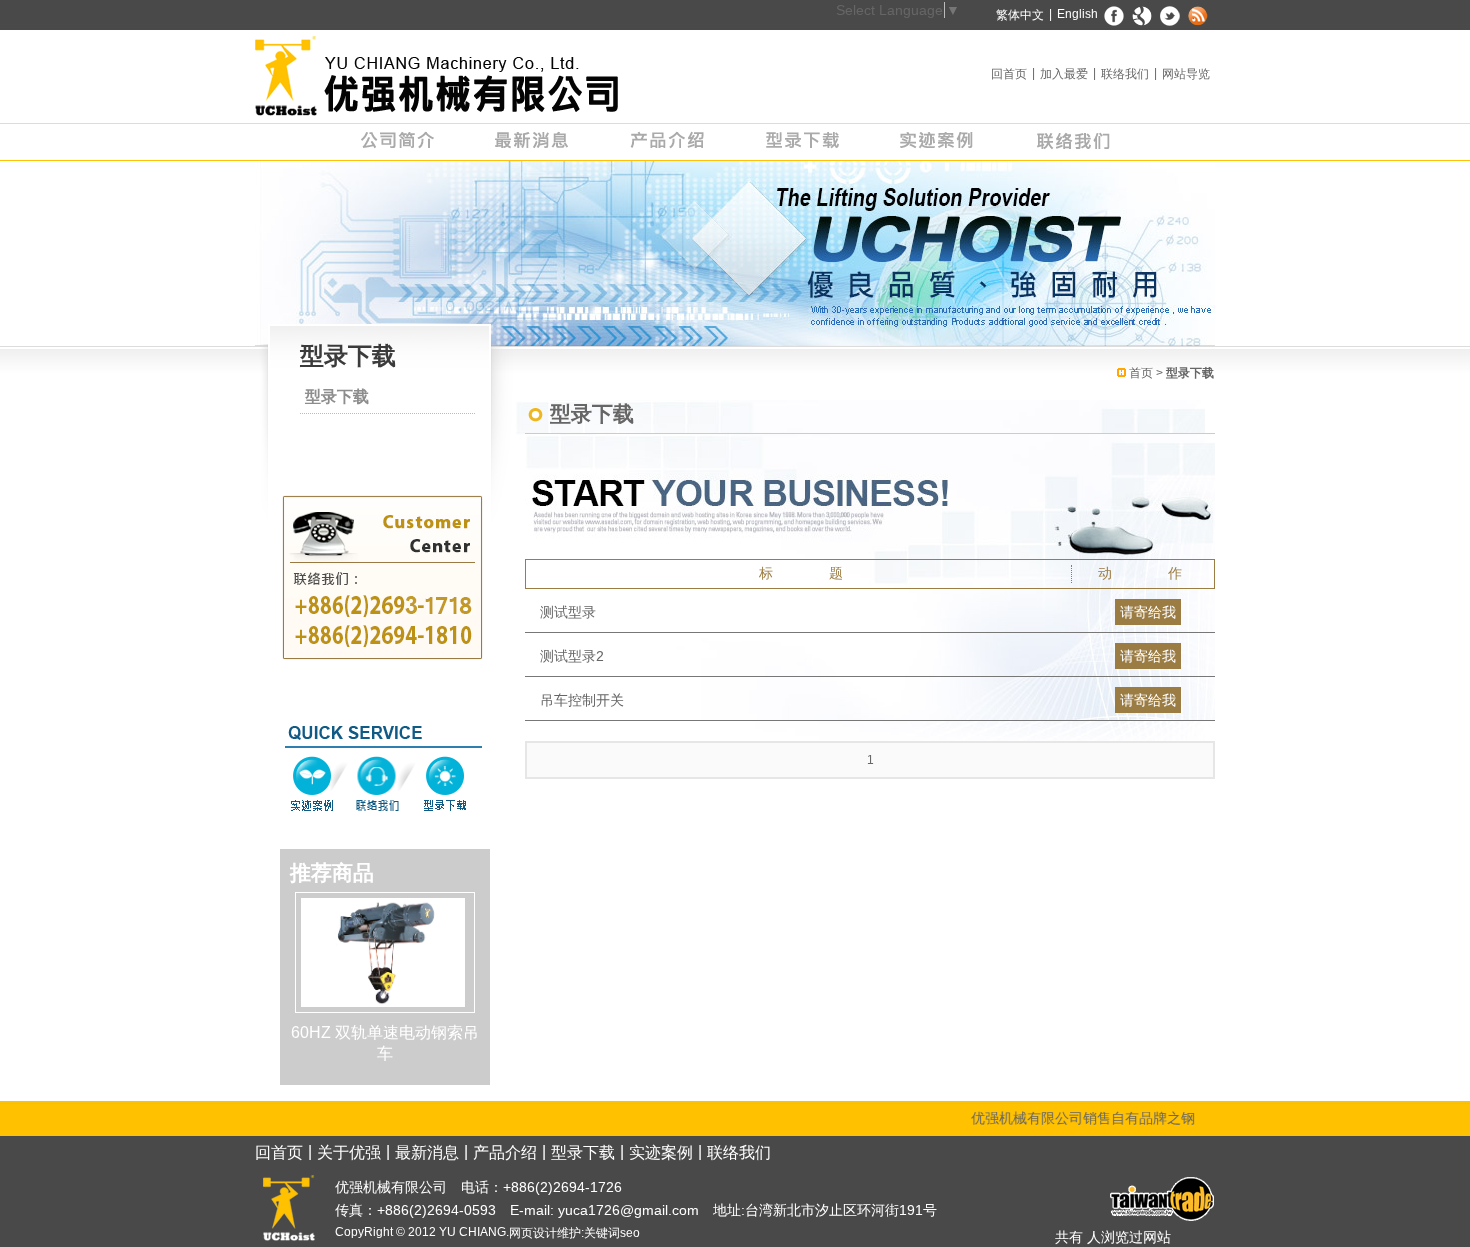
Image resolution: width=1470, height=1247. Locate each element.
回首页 (1009, 74)
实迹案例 (937, 142)
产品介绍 (667, 142)
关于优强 (349, 1152)
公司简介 (397, 142)
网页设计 (533, 1233)
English (1077, 14)
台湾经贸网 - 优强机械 (1160, 1199)
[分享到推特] (1170, 15)
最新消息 (532, 142)
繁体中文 (1020, 15)
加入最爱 (1064, 74)
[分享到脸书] (1114, 15)
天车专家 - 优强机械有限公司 (437, 76)
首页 (1141, 373)
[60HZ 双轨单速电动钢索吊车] (383, 951)
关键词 (602, 1233)
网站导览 (1186, 74)
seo (630, 1233)
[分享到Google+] (1142, 15)
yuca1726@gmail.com (626, 1210)
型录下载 (802, 142)
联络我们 (1125, 74)
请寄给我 (1148, 612)
